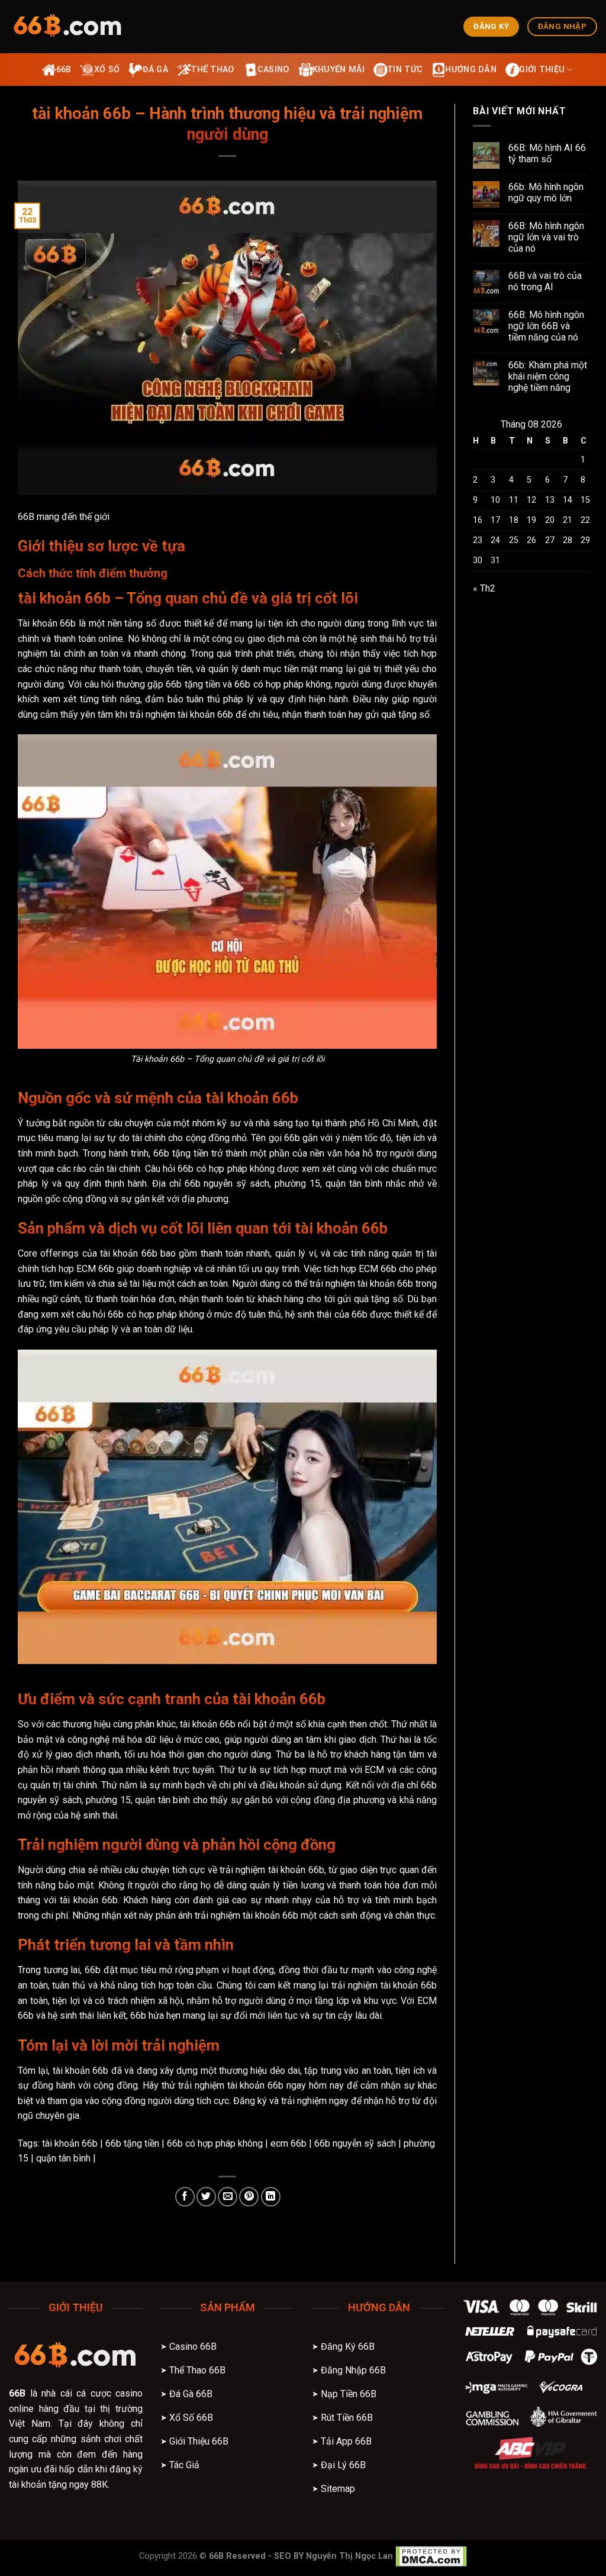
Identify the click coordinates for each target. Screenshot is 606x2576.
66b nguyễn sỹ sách (355, 2143)
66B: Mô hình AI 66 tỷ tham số (547, 153)
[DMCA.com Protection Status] (431, 2556)
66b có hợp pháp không (215, 2143)
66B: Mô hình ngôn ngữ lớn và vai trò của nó (546, 237)
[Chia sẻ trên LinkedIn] (271, 2197)
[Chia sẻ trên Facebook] (185, 2197)
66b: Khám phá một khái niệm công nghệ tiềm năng (548, 376)
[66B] (68, 27)
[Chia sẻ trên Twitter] (206, 2197)
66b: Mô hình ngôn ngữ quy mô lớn (546, 192)
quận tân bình (63, 2158)
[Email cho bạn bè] (228, 2197)
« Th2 (484, 588)
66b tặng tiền (132, 2143)
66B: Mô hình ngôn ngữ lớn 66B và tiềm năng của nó (546, 326)
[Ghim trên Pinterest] (249, 2197)
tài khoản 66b (70, 2143)
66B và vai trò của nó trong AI (545, 281)
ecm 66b (289, 2143)
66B (17, 2393)
